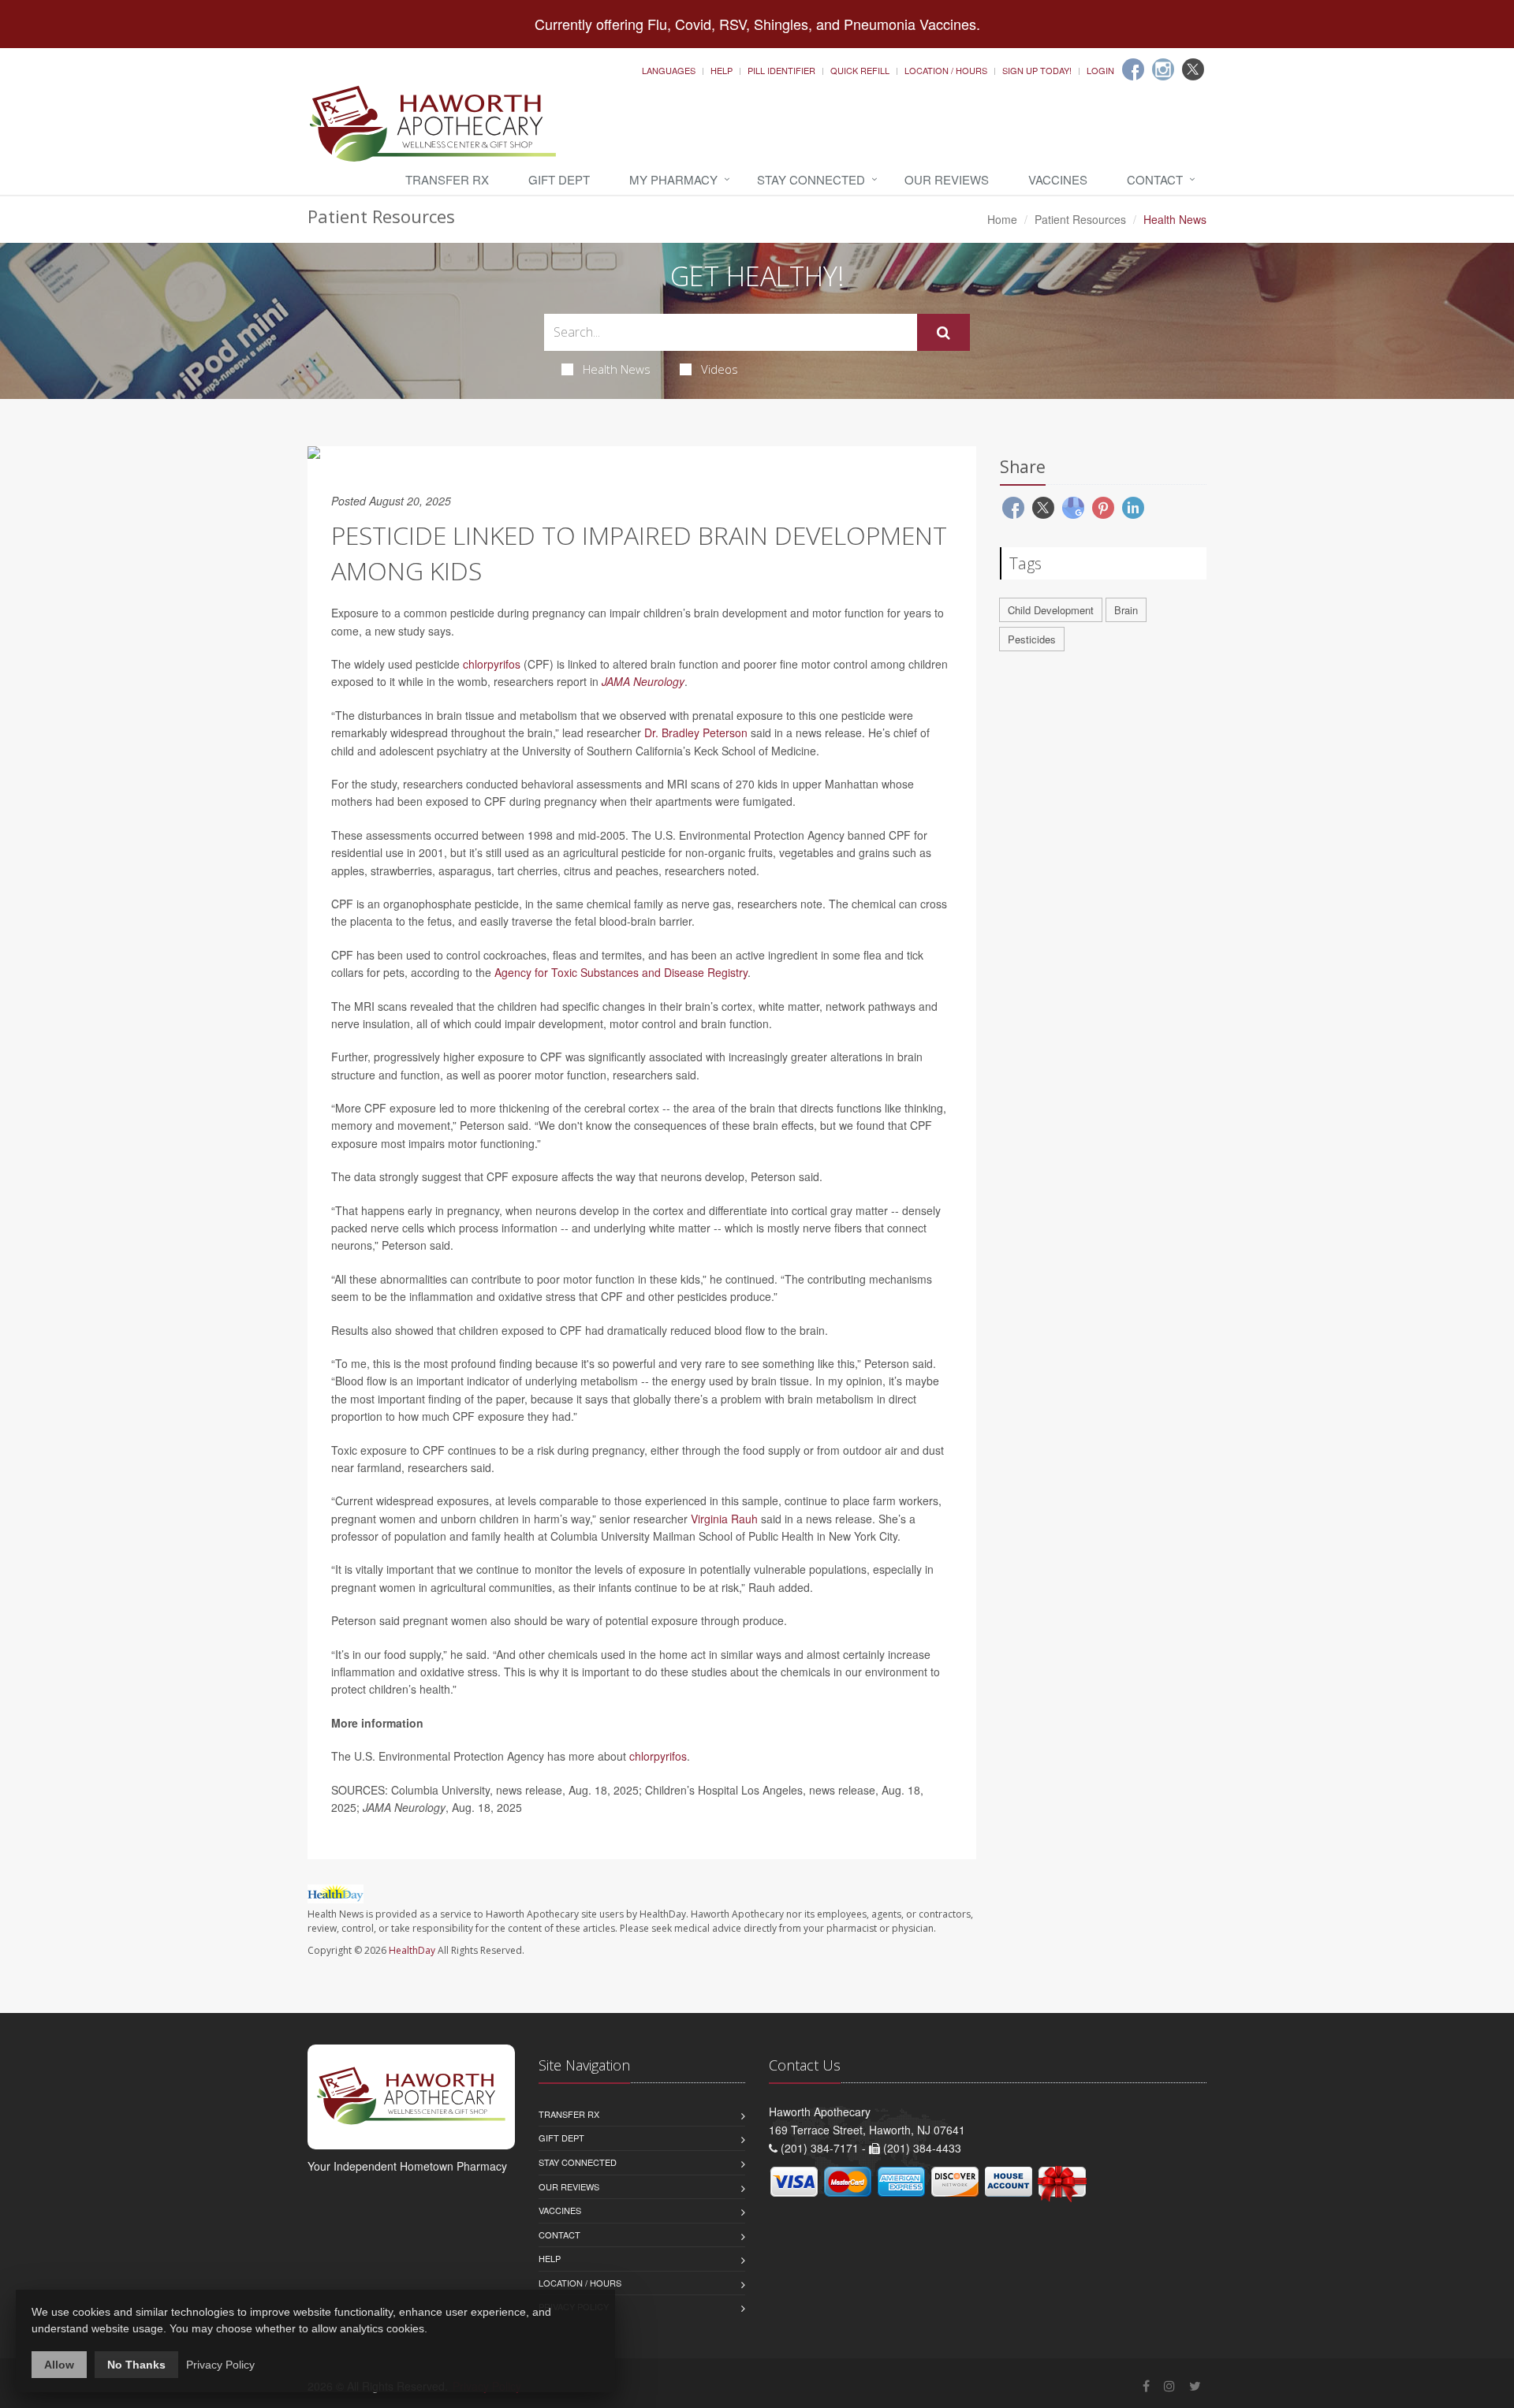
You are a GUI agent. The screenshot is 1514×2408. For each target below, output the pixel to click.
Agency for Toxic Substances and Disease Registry (621, 972)
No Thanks (136, 2365)
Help (722, 70)
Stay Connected (811, 179)
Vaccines (1058, 179)
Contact (1155, 179)
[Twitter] (1193, 69)
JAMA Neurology (643, 681)
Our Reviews (947, 179)
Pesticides (1032, 639)
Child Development (1051, 610)
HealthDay (412, 1950)
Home (1002, 219)
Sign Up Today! (1037, 70)
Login (1100, 70)
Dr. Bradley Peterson (696, 732)
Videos (720, 369)
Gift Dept (559, 179)
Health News (617, 369)
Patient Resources (1080, 219)
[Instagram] (1163, 69)
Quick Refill (860, 70)
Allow (59, 2365)
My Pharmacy (673, 179)
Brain (1126, 610)
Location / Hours (946, 70)
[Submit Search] (943, 333)
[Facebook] (1133, 69)
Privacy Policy (220, 2365)
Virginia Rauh (724, 1519)
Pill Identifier (781, 70)
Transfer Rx (447, 179)
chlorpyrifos (492, 664)
